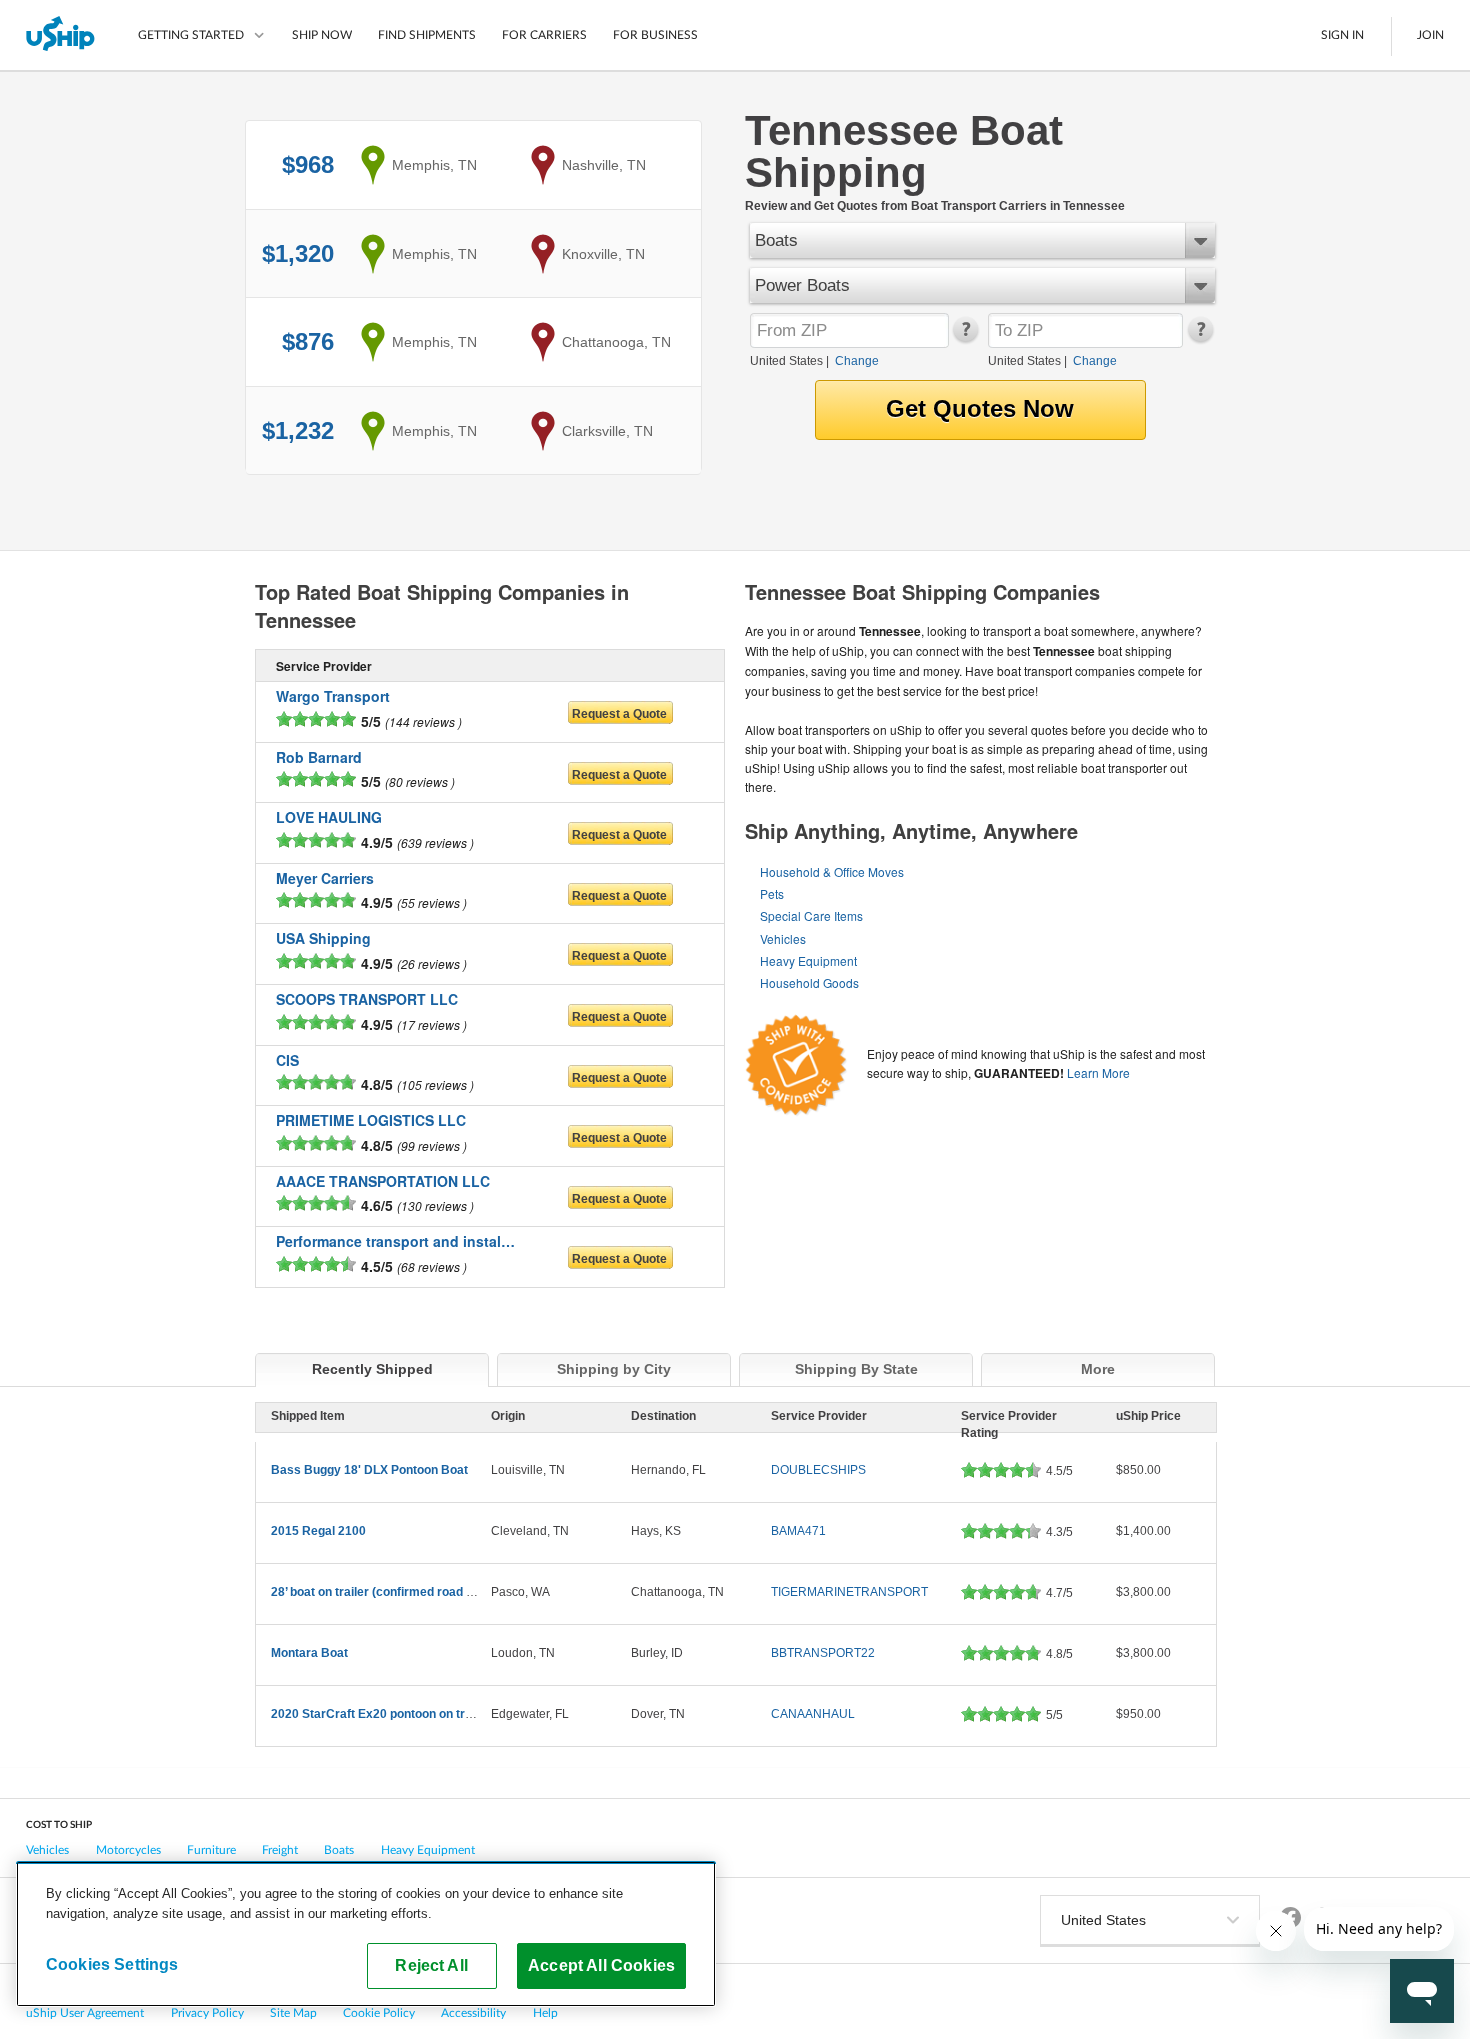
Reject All (431, 1965)
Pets (772, 893)
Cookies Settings (112, 1964)
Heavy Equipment (808, 960)
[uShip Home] (61, 35)
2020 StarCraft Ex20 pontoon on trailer (380, 1714)
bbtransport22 (823, 1653)
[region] (366, 1934)
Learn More (1098, 1072)
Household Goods (809, 982)
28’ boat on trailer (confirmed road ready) (387, 1592)
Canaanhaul (813, 1714)
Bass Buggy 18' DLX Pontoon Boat (369, 1470)
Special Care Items (811, 915)
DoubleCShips (818, 1470)
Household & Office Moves (832, 871)
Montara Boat (309, 1653)
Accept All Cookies (601, 1965)
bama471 (798, 1531)
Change (857, 361)
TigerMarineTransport (849, 1592)
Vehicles (783, 938)
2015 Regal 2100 (318, 1531)
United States (786, 361)
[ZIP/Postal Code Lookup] (964, 338)
